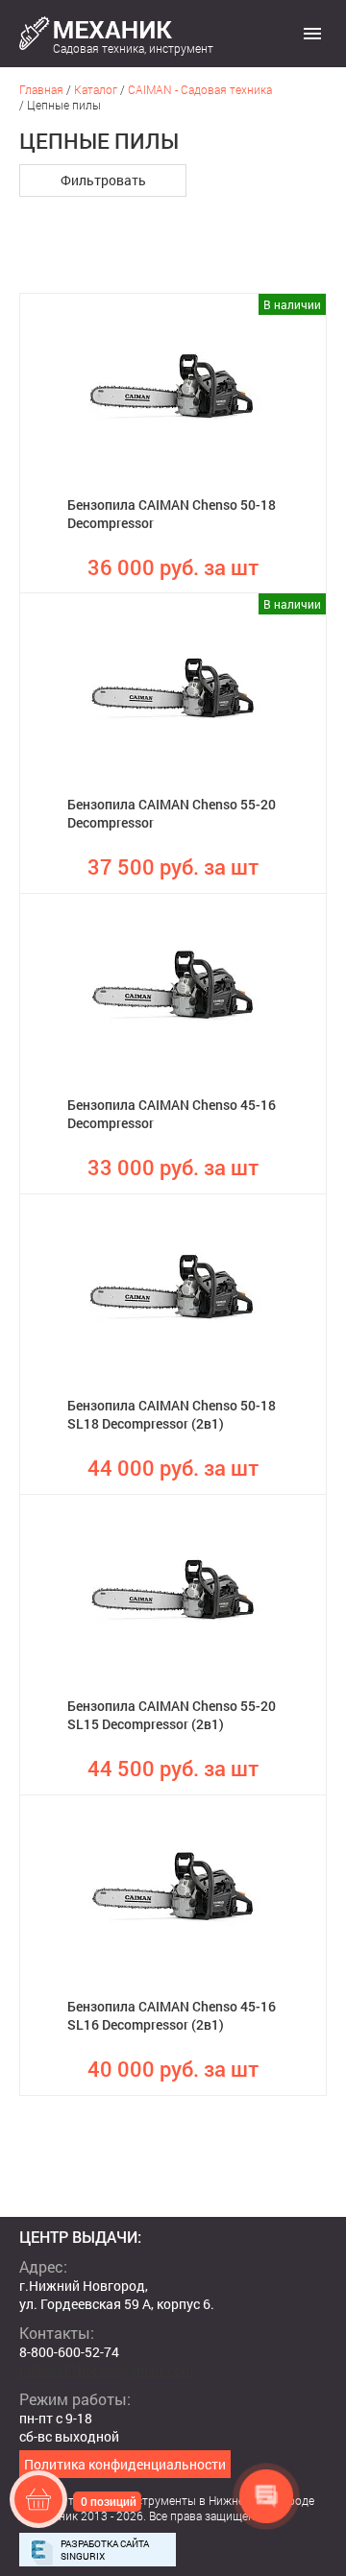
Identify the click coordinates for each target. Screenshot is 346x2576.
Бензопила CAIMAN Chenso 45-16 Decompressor (172, 1114)
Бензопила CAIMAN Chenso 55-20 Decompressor (172, 813)
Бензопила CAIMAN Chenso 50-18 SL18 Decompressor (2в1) (172, 1414)
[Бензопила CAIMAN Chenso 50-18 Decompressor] (173, 385)
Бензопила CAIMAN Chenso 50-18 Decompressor (172, 514)
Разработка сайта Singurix (105, 2550)
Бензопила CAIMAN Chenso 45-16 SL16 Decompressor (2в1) (172, 2015)
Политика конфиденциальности (125, 2464)
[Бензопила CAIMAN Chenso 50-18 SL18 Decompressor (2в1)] (173, 1286)
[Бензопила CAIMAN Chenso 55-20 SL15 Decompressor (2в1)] (173, 1586)
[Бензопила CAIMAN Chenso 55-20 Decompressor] (173, 685)
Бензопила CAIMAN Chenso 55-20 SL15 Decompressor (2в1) (172, 1715)
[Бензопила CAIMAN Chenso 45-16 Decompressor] (173, 985)
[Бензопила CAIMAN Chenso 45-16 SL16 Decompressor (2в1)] (173, 1887)
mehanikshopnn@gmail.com (106, 2370)
